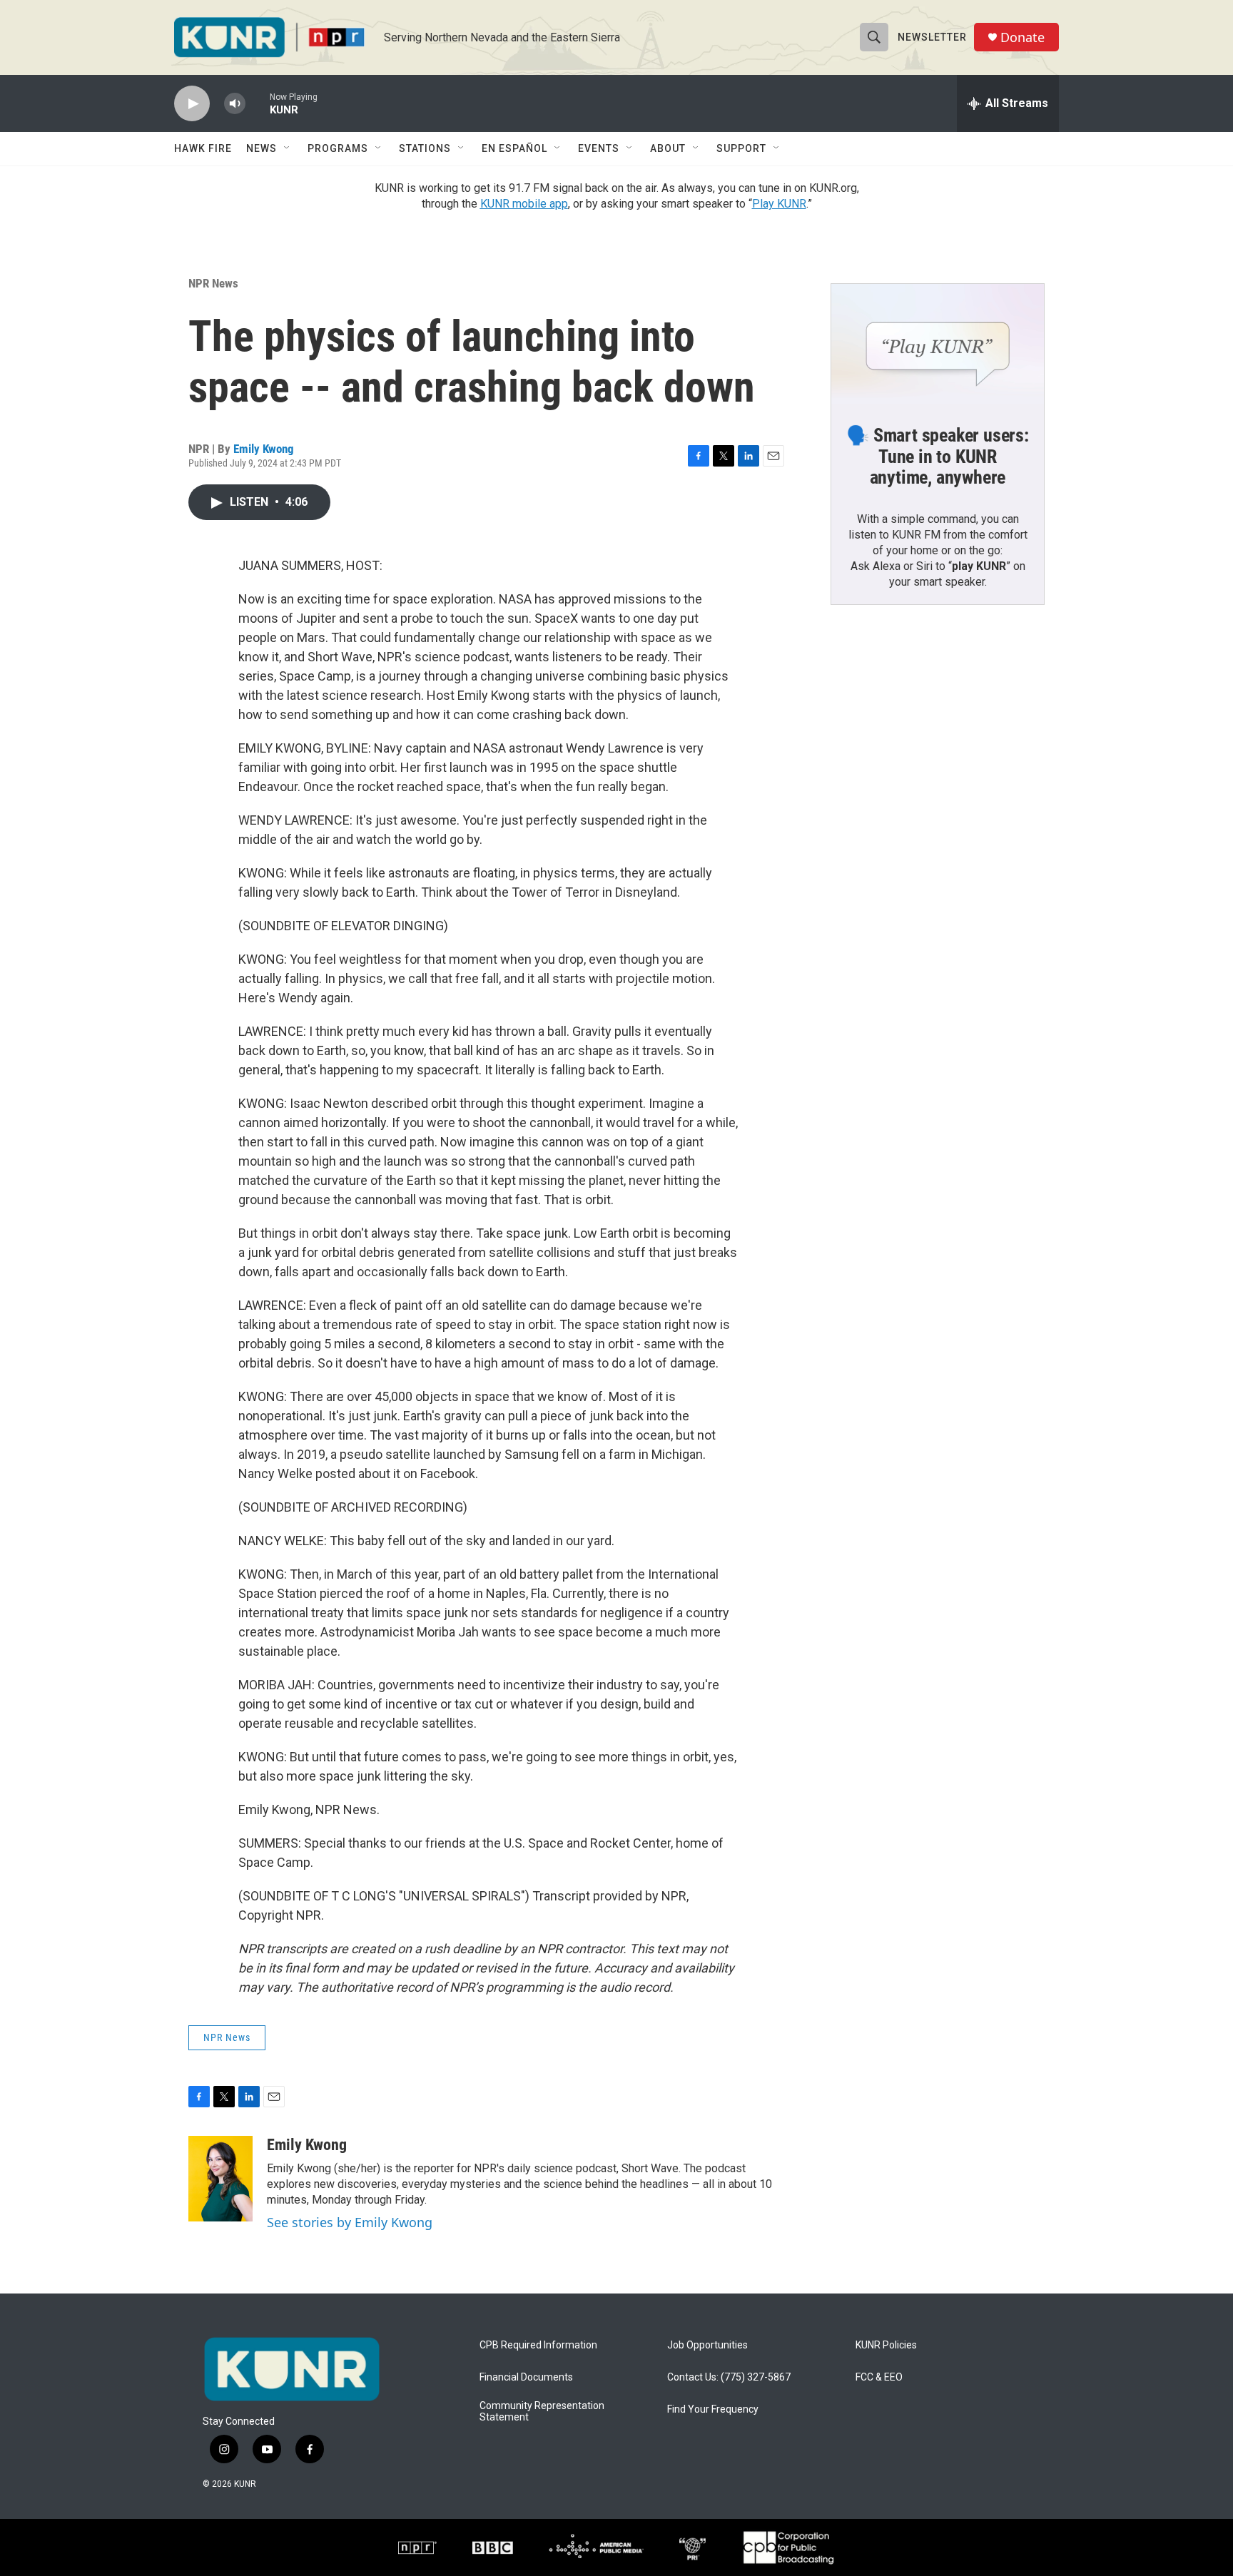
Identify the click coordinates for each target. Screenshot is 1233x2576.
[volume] (235, 104)
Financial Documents (526, 2377)
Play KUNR (779, 204)
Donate (1023, 37)
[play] (192, 104)
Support (741, 148)
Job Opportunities (707, 2345)
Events (599, 148)
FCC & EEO (879, 2377)
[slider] (258, 103)
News (262, 148)
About (668, 148)
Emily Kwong (264, 449)
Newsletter (932, 37)
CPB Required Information (538, 2345)
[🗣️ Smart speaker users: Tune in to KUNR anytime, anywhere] (938, 344)
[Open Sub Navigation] (288, 148)
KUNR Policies (886, 2345)
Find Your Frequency (713, 2409)
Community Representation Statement (542, 2412)
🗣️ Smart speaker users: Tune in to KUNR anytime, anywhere (938, 457)
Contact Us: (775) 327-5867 (729, 2377)
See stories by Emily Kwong (350, 2222)
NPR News (213, 283)
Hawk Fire (203, 148)
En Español (514, 148)
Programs (338, 148)
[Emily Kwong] (220, 2179)
